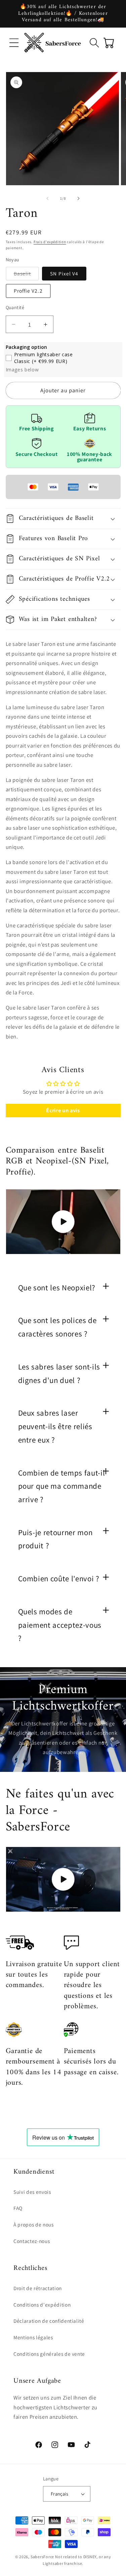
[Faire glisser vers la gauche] (47, 198)
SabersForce (42, 2557)
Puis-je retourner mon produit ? (55, 1539)
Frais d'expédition (50, 242)
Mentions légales (33, 2337)
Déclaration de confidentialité (49, 2321)
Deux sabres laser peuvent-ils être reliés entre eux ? (55, 1426)
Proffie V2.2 (28, 291)
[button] (14, 42)
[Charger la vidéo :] (63, 1221)
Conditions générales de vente (49, 2354)
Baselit (27, 275)
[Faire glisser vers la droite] (79, 198)
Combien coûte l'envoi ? (59, 1579)
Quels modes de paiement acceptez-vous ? (60, 1625)
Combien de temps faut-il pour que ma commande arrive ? (62, 1486)
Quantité (15, 307)
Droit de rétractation (38, 2288)
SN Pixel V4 (64, 273)
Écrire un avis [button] (63, 1110)
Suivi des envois (32, 2192)
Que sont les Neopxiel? (57, 1288)
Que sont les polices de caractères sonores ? (57, 1327)
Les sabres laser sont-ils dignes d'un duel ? (59, 1374)
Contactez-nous (32, 2241)
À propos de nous (34, 2224)
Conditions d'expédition (42, 2305)
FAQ (18, 2208)
